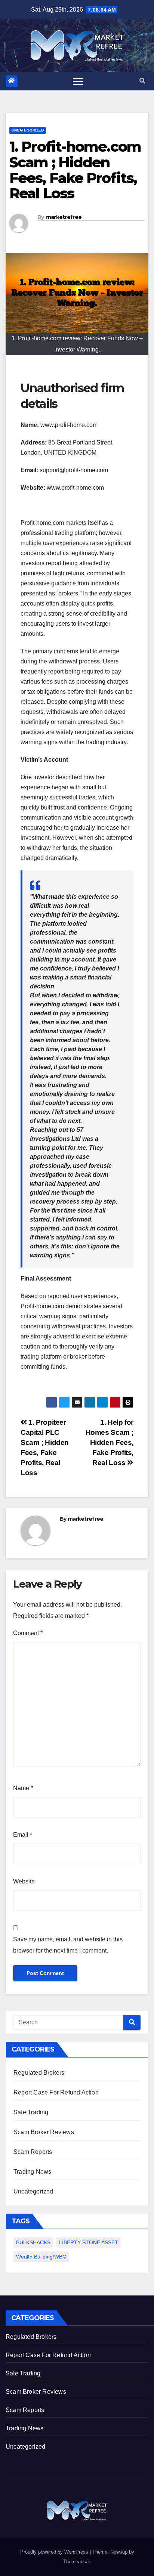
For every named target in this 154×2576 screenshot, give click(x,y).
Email (23, 1835)
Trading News (32, 2172)
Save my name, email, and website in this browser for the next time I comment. (68, 1945)
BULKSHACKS (33, 2242)
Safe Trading (31, 2112)
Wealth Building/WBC (41, 2257)
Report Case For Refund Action (56, 2092)
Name (23, 1788)
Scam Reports (33, 2152)
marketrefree (64, 217)
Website (24, 1881)
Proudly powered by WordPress (55, 2552)
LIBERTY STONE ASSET (89, 2242)
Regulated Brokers (39, 2073)
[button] (142, 81)
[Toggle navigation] (78, 81)
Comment (28, 1633)
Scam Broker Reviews (44, 2132)
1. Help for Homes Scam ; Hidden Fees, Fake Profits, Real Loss (110, 1442)
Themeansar (76, 2562)
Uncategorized (28, 130)
